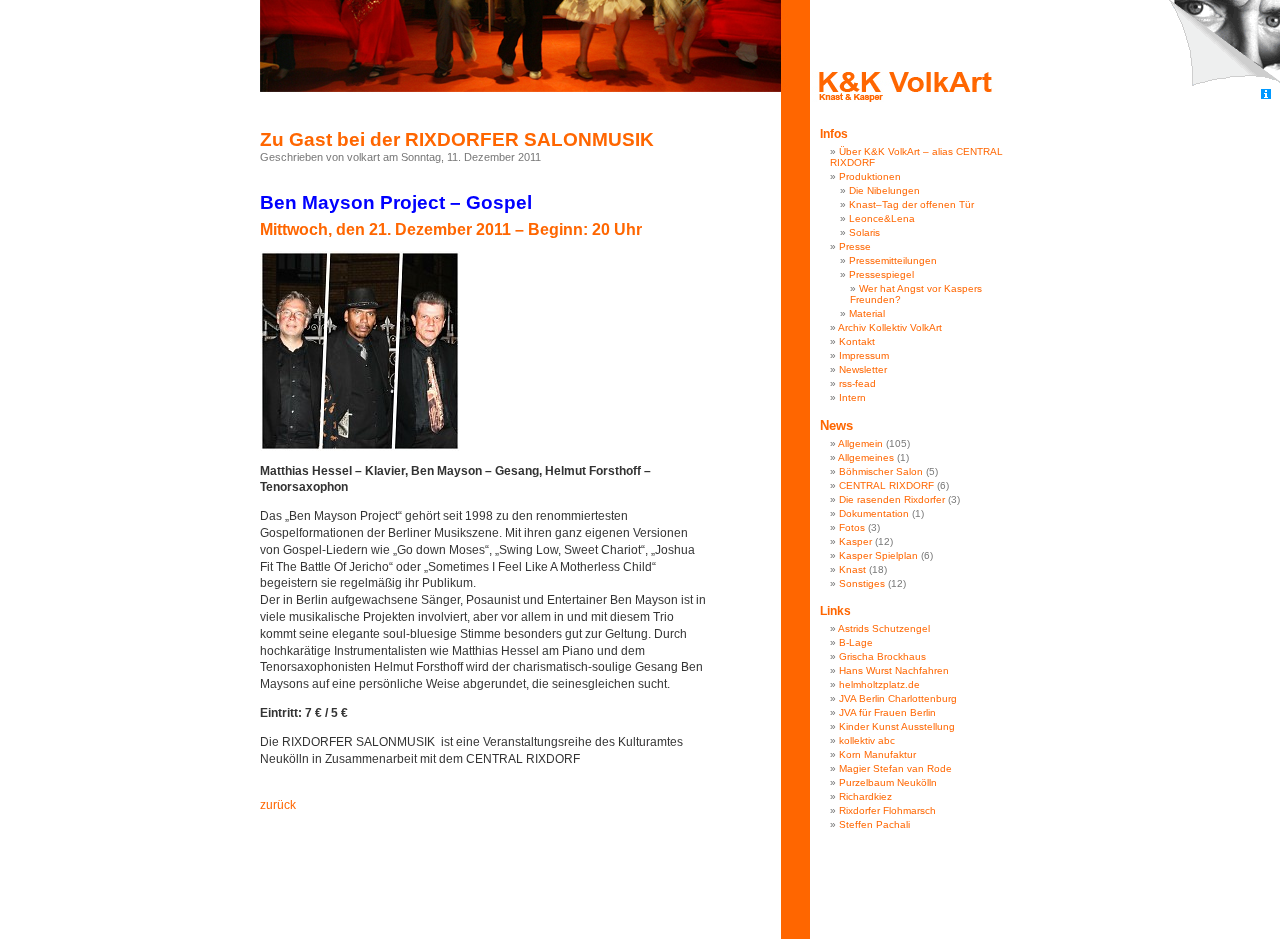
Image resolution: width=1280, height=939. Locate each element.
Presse (855, 246)
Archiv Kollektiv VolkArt (890, 327)
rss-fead (857, 383)
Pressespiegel (881, 274)
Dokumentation (874, 513)
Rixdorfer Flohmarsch (887, 810)
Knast (852, 569)
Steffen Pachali (874, 824)
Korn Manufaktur (877, 754)
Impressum (864, 355)
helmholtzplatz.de (879, 684)
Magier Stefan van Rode (895, 768)
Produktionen (870, 176)
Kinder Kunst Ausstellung (897, 726)
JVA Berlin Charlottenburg (898, 698)
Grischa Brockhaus (882, 656)
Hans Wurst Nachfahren (894, 670)
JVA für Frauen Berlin (887, 712)
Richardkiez (865, 796)
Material (867, 313)
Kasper (855, 541)
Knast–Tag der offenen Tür (911, 204)
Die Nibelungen (884, 190)
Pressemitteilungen (893, 260)
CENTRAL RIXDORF (886, 485)
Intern (852, 397)
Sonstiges (862, 583)
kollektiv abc (867, 740)
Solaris (864, 232)
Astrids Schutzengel (884, 628)
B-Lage (856, 642)
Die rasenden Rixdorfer (892, 499)
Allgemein (860, 443)
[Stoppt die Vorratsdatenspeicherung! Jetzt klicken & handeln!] (1223, 44)
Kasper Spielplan (878, 555)
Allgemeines (866, 457)
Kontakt (857, 341)
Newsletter (863, 369)
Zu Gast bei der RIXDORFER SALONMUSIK (457, 139)
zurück (278, 805)
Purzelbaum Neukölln (888, 782)
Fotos (852, 527)
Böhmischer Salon (881, 471)
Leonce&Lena (882, 218)
